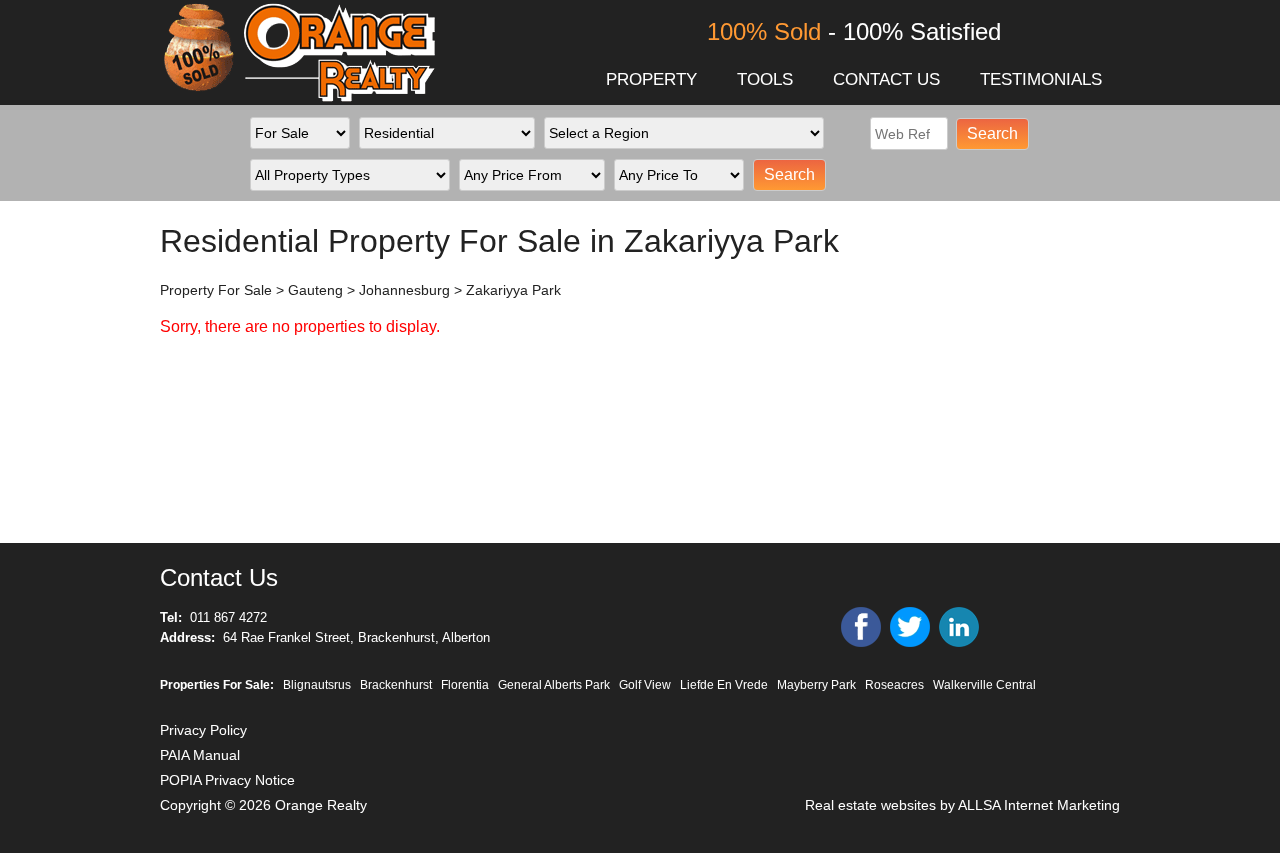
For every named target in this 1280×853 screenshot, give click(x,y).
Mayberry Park (816, 685)
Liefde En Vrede (724, 685)
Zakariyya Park (513, 290)
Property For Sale (216, 290)
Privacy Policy (203, 730)
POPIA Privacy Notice (227, 780)
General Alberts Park (554, 685)
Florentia (465, 685)
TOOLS (765, 79)
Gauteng (315, 290)
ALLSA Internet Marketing (1039, 805)
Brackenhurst (396, 685)
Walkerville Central (984, 685)
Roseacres (894, 685)
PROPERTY (651, 79)
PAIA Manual (200, 755)
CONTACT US (886, 79)
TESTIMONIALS (1041, 79)
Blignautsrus (317, 685)
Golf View (645, 685)
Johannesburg (404, 290)
